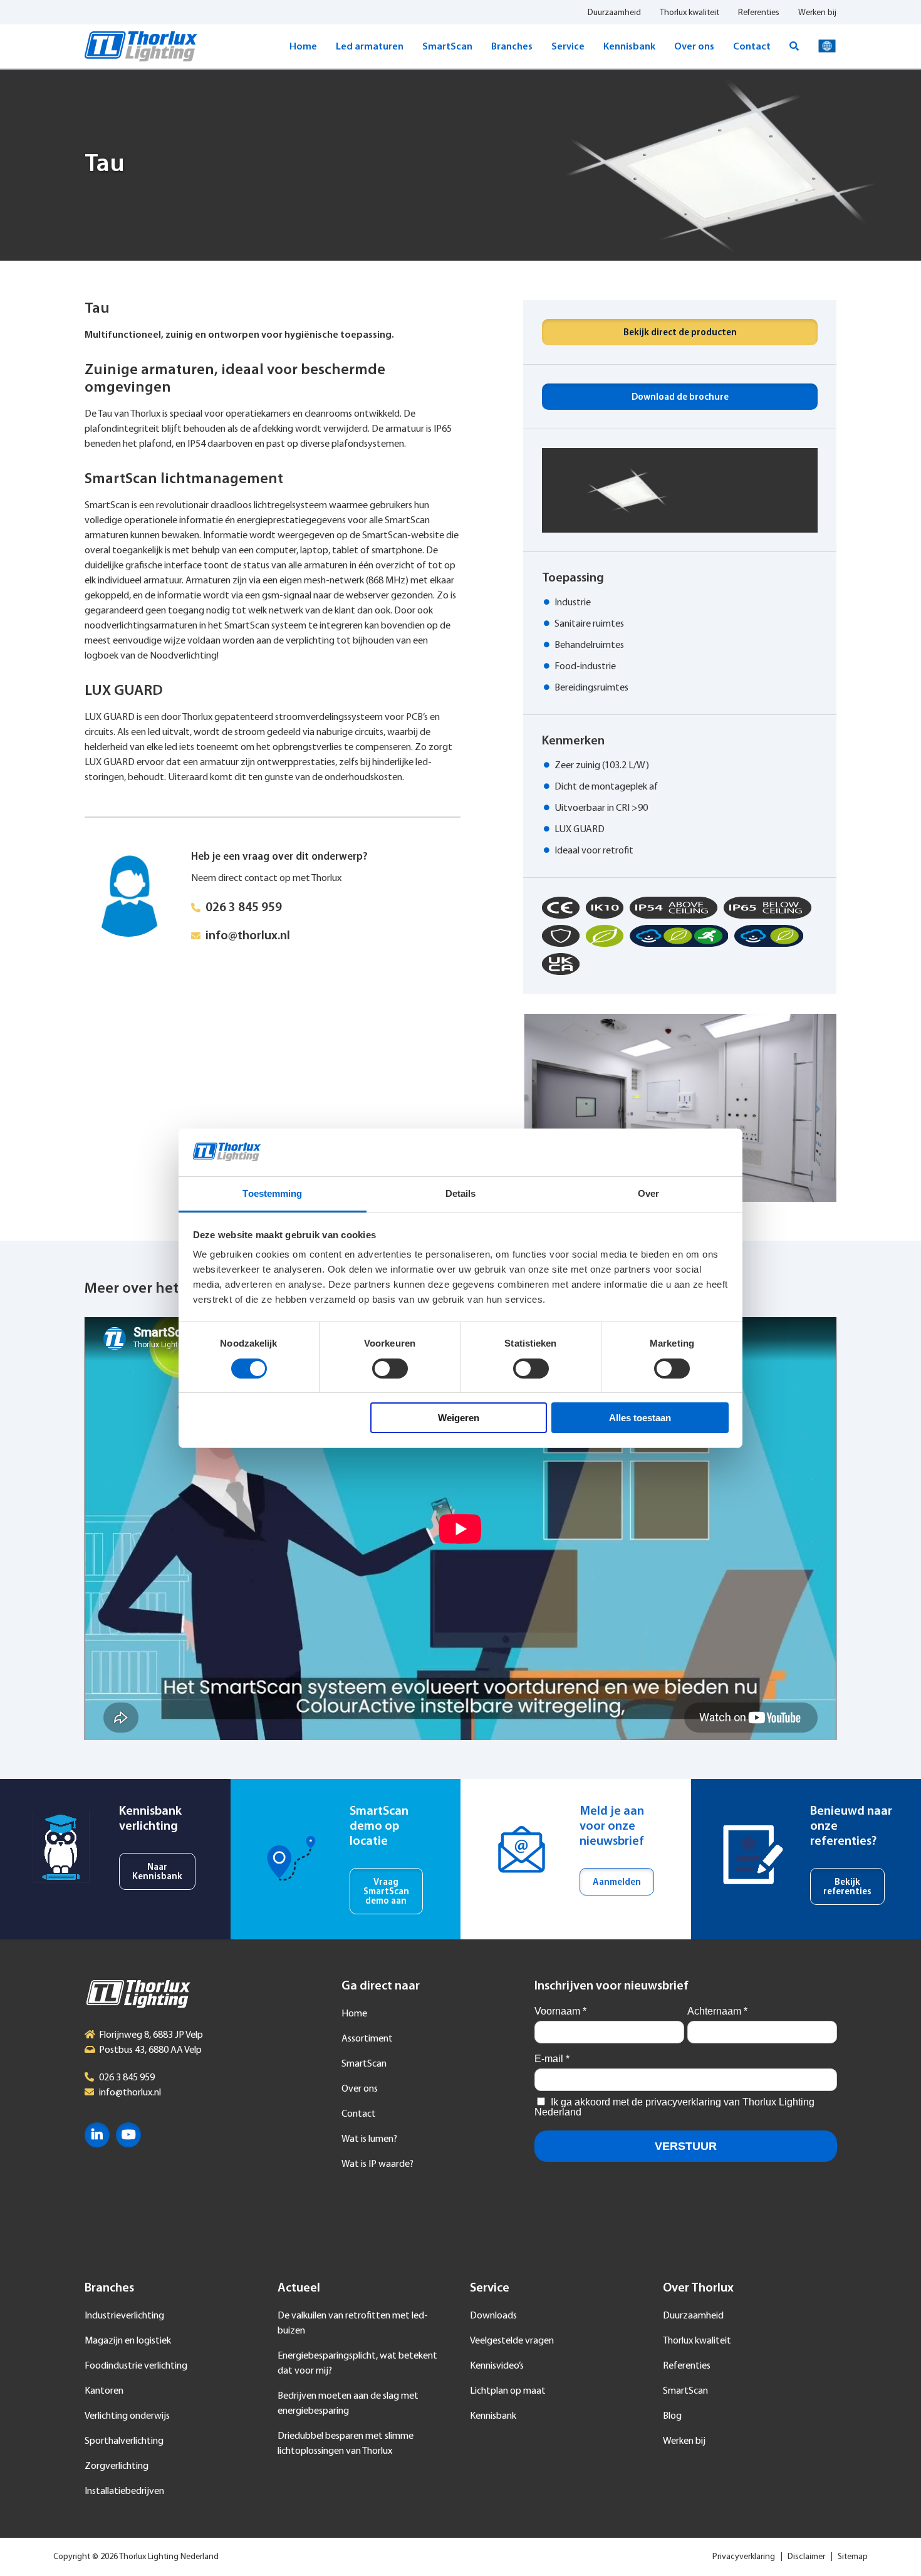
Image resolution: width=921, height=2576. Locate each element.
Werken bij (817, 13)
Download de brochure (680, 398)
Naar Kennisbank (157, 1872)
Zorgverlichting (117, 2466)
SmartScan (447, 47)
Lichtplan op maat (508, 2391)
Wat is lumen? (369, 2139)
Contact (752, 47)
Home (303, 47)
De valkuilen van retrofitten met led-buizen (353, 2323)
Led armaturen (370, 47)
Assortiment (367, 2039)
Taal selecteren (827, 46)
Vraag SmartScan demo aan (386, 1892)
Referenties (759, 13)
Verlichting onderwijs (127, 2416)
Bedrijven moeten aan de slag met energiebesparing (348, 2404)
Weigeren (459, 1418)
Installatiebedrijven (124, 2491)
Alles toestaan (640, 1418)
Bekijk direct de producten (680, 333)
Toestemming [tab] (272, 1193)
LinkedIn (97, 2135)
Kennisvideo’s (497, 2366)
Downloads (493, 2316)
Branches (512, 47)
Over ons (694, 47)
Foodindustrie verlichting (136, 2366)
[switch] (390, 1369)
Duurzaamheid (614, 13)
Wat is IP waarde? (377, 2164)
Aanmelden (617, 1883)
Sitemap (853, 2557)
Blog (672, 2416)
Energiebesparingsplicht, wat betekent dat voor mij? (357, 2364)
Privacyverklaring (744, 2557)
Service (568, 47)
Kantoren (104, 2391)
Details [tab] (461, 1193)
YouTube (128, 2135)
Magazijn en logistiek (128, 2341)
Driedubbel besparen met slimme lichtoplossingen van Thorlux (346, 2444)
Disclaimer (806, 2557)
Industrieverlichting (124, 2316)
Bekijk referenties (847, 1887)
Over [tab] (648, 1193)
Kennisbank (629, 47)
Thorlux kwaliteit (689, 13)
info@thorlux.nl (248, 936)
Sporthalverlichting (124, 2441)
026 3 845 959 (244, 908)
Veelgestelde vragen (512, 2341)
